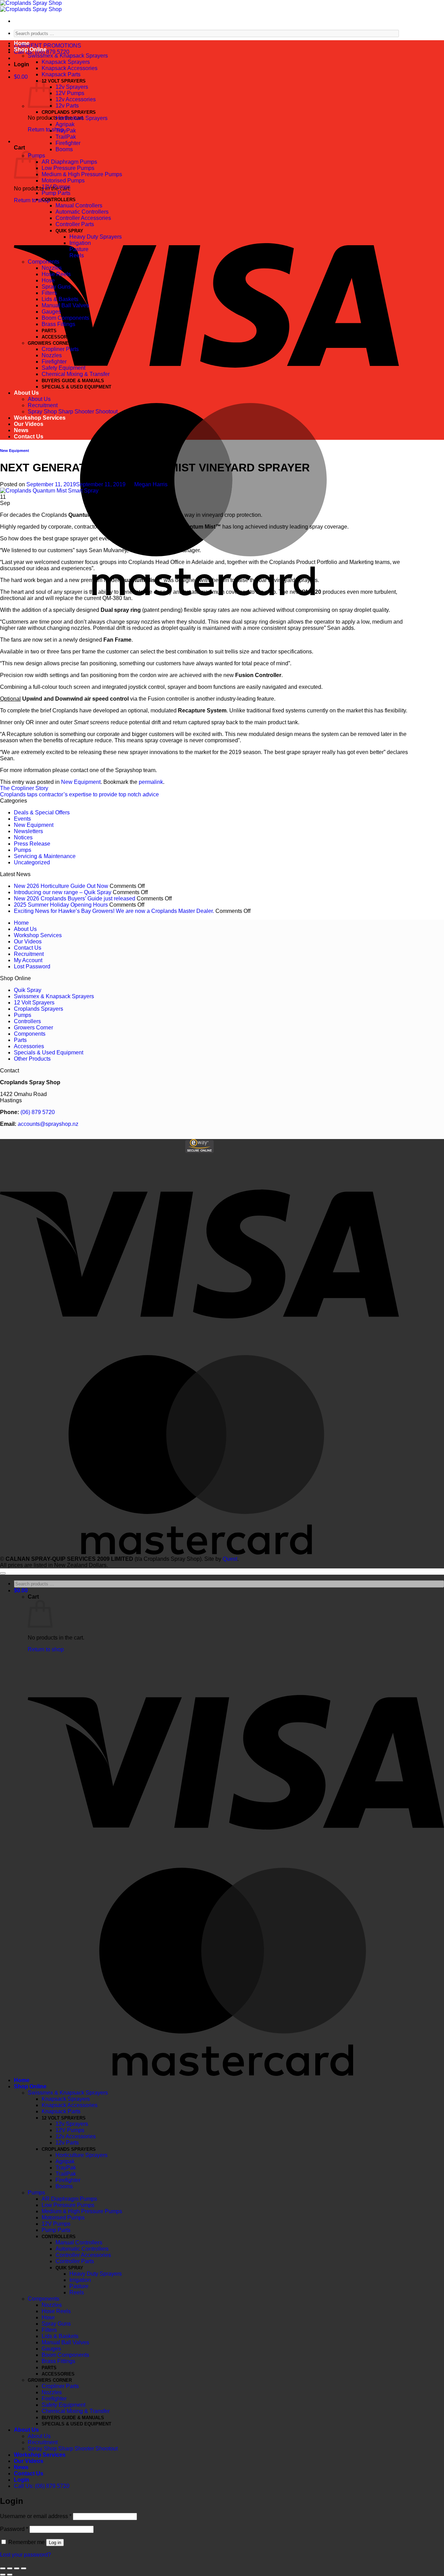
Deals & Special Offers (42, 812)
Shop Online (30, 49)
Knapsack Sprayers (66, 62)
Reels (77, 255)
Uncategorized (32, 862)
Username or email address (36, 2516)
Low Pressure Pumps (68, 168)
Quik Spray (69, 231)
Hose (48, 280)
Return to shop (46, 130)
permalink (151, 782)
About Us (26, 393)
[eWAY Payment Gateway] (199, 1151)
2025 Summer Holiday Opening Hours (61, 905)
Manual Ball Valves (65, 305)
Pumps (23, 850)
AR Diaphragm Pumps (69, 162)
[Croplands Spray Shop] (31, 6)
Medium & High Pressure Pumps (82, 174)
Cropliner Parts (60, 349)
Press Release (32, 844)
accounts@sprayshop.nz (48, 1124)
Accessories (58, 337)
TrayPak (66, 131)
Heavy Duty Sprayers (96, 237)
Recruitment (43, 405)
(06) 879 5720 (38, 1112)
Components (44, 262)
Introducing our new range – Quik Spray (63, 892)
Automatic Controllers (82, 212)
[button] (22, 64)
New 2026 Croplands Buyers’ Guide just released (75, 898)
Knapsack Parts (61, 74)
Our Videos (29, 424)
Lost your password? (25, 2555)
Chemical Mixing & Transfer (76, 374)
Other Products (32, 1059)
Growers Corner (50, 343)
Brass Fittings (58, 324)
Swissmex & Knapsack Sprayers (68, 56)
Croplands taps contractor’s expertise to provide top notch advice (79, 794)
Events (22, 819)
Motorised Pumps (63, 181)
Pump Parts (56, 193)
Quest (230, 1559)
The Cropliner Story (24, 788)
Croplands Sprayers (69, 112)
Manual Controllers (79, 206)
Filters (49, 293)
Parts (49, 331)
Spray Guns (56, 287)
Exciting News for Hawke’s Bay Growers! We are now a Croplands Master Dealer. (114, 911)
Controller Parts (75, 224)
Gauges (51, 312)
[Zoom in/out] (24, 2568)
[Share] (10, 2568)
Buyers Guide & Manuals (73, 381)
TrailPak (66, 137)
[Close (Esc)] (3, 2568)
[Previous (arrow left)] (3, 2575)
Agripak (65, 124)
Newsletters (28, 831)
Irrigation (80, 243)
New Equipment (15, 451)
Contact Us (29, 437)
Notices (23, 837)
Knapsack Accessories (70, 68)
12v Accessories (76, 99)
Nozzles (52, 268)
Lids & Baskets (60, 299)
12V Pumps (70, 93)
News (21, 430)
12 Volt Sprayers (64, 81)
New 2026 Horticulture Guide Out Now (61, 886)
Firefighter (68, 143)
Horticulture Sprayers (82, 118)
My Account (28, 960)
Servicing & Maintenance (45, 856)
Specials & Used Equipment (76, 387)
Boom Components (65, 318)
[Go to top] (3, 1573)
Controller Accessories (83, 218)
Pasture (79, 249)
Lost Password (32, 966)
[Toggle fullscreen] (17, 2568)
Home (22, 43)
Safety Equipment (63, 368)
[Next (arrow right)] (10, 2575)
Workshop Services (40, 418)
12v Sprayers (72, 87)
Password (14, 2529)
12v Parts (67, 106)
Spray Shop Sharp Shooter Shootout (73, 412)
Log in (55, 2543)
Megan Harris (151, 484)
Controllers (59, 200)
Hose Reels (56, 274)
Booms (64, 149)
